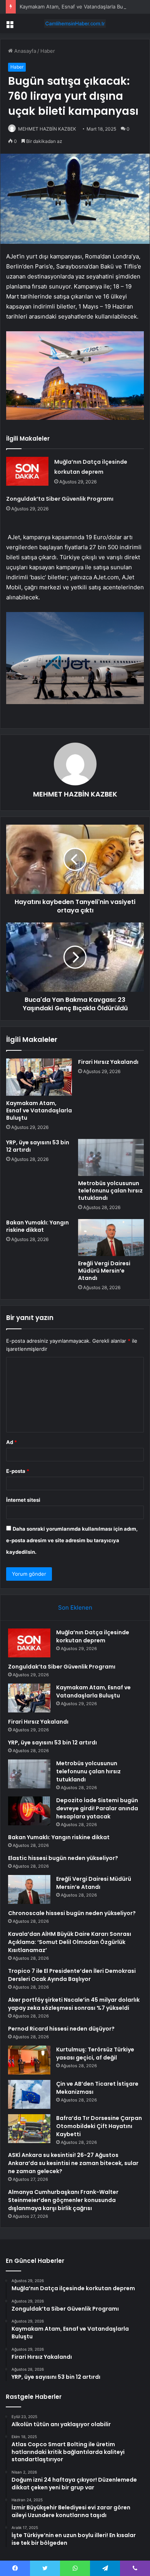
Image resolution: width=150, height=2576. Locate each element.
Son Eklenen (75, 1607)
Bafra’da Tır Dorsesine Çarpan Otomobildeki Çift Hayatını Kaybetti (99, 2126)
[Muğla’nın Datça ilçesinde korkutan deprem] (27, 471)
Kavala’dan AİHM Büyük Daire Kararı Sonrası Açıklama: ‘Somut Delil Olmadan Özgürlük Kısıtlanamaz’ (70, 1942)
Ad (12, 1442)
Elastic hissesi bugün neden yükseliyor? (63, 1858)
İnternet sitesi (23, 1500)
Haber (48, 51)
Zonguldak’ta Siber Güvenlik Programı (60, 499)
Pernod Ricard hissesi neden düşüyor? (61, 2029)
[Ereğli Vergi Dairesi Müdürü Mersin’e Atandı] (111, 1238)
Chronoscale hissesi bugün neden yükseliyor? (72, 1913)
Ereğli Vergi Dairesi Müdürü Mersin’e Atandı (104, 1271)
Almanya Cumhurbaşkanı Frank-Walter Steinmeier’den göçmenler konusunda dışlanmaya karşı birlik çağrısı (63, 2200)
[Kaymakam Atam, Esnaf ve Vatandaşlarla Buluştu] (39, 1077)
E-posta (18, 1471)
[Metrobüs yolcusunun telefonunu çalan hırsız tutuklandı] (111, 1157)
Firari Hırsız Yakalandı (108, 1062)
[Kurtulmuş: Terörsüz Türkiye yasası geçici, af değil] (29, 2060)
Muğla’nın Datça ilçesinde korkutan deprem (93, 1636)
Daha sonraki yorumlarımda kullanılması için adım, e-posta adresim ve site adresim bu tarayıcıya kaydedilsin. (72, 1540)
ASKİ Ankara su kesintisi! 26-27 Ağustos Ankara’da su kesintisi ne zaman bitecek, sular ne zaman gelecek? (73, 2163)
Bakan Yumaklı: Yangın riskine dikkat (37, 1226)
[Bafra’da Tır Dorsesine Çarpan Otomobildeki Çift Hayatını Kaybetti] (29, 2129)
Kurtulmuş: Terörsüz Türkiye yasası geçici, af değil (95, 2054)
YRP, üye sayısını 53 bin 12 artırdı (38, 1146)
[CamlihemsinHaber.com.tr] (75, 23)
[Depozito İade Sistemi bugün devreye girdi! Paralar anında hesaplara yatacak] (29, 1811)
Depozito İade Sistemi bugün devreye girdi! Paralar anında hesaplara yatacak (97, 1808)
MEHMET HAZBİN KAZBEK (47, 129)
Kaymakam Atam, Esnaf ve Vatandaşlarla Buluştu (77, 7)
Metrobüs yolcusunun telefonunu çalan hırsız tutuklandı (110, 1191)
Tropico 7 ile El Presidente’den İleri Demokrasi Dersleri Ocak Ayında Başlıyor (72, 1975)
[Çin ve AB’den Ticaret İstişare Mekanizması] (29, 2094)
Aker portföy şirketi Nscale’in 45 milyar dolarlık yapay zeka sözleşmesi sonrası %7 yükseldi (74, 2004)
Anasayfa (24, 51)
